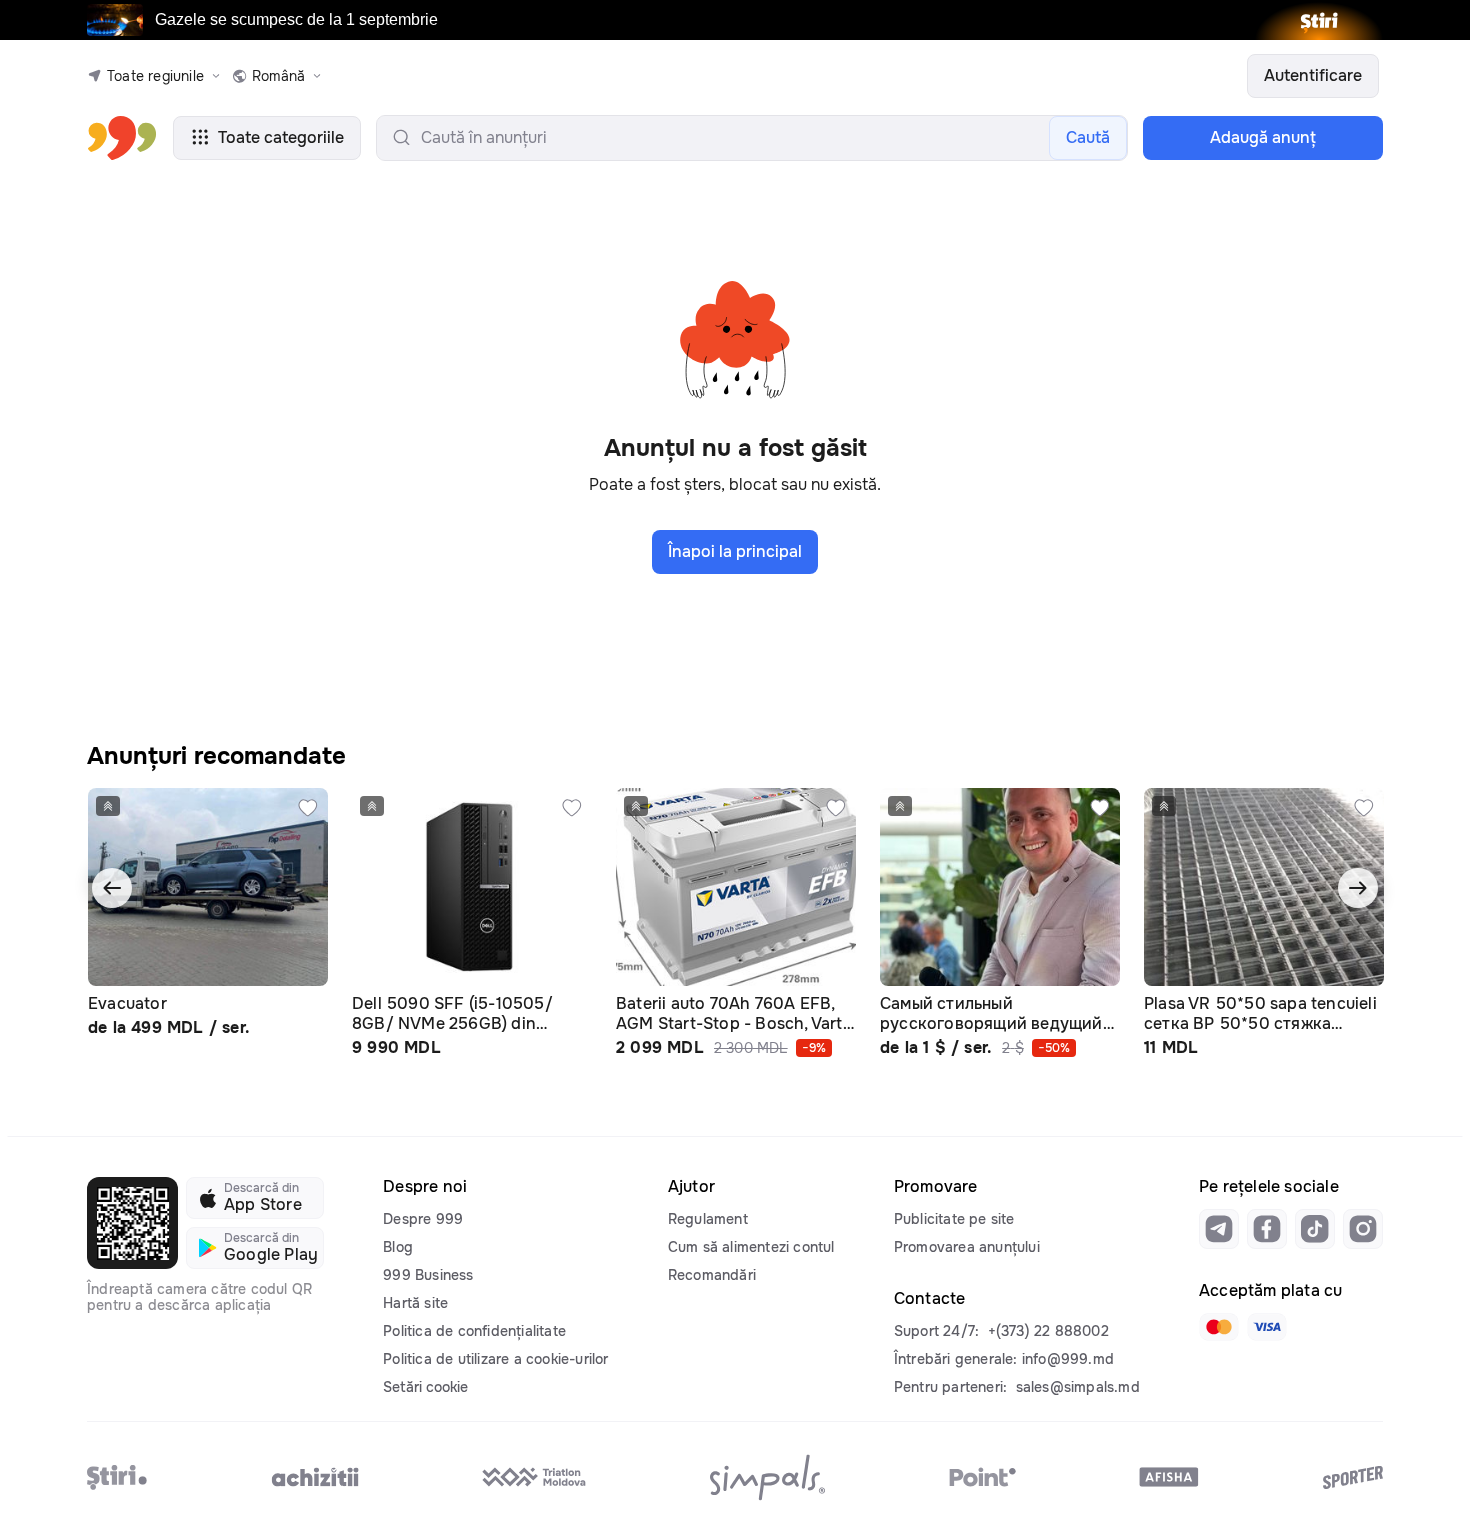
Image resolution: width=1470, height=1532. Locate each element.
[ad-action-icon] (308, 808)
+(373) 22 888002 (1048, 1331)
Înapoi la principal (735, 551)
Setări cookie (425, 1387)
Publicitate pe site (954, 1219)
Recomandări (712, 1275)
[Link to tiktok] (1315, 1229)
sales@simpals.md (1078, 1387)
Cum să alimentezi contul (751, 1247)
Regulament (708, 1219)
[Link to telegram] (1219, 1229)
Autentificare (1313, 75)
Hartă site (415, 1303)
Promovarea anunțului (967, 1247)
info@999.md (1068, 1359)
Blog (398, 1247)
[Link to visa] (1267, 1327)
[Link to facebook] (1267, 1229)
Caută (1088, 137)
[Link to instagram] (1363, 1229)
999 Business (428, 1275)
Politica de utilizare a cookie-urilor (495, 1359)
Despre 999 (423, 1219)
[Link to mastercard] (1219, 1327)
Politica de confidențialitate (474, 1331)
